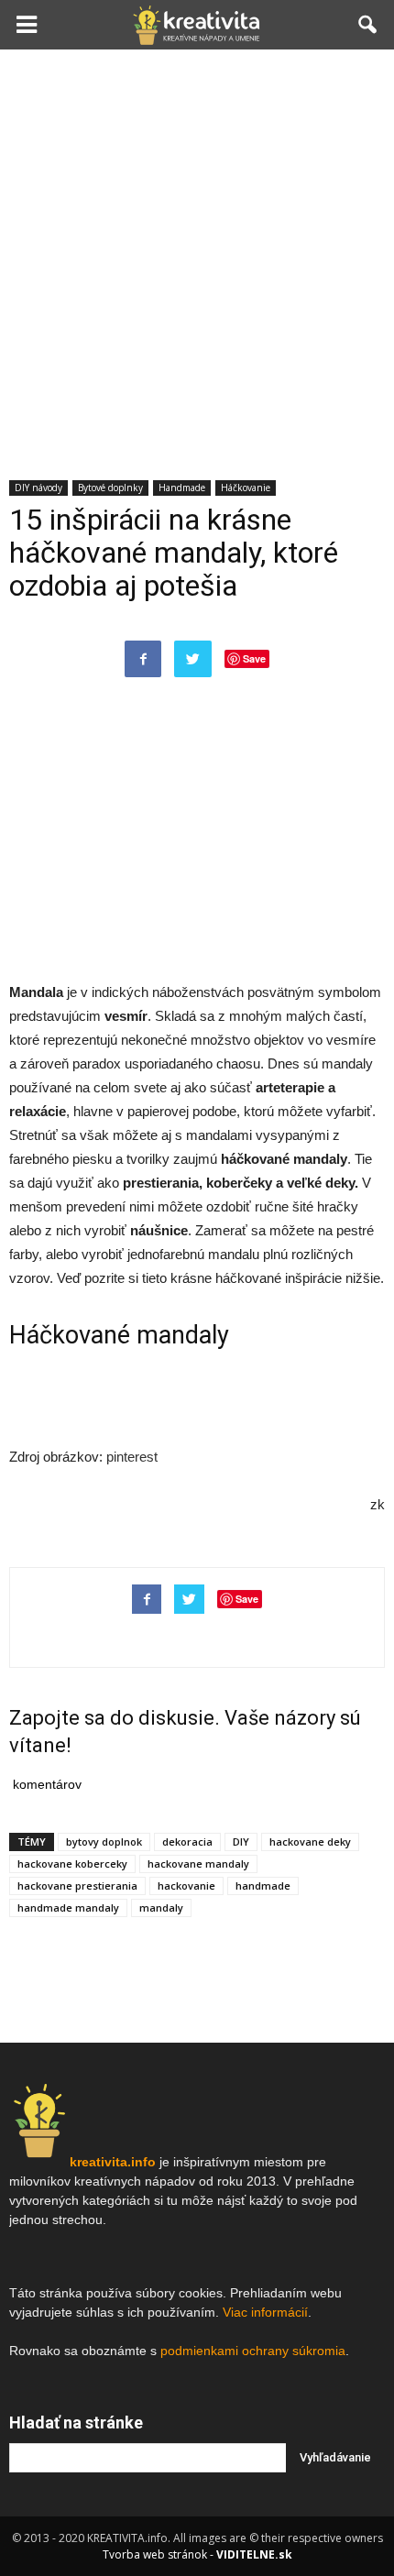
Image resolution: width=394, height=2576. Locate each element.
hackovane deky (310, 1842)
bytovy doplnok (104, 1842)
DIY (241, 1842)
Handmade (182, 488)
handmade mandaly (68, 1907)
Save (254, 658)
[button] (368, 25)
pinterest (132, 1457)
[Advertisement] (197, 256)
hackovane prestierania (77, 1885)
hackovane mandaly (198, 1863)
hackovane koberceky (72, 1863)
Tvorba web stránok (155, 2554)
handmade (263, 1885)
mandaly (161, 1907)
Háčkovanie (246, 488)
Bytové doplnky (110, 488)
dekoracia (187, 1842)
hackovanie (186, 1885)
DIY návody (38, 488)
